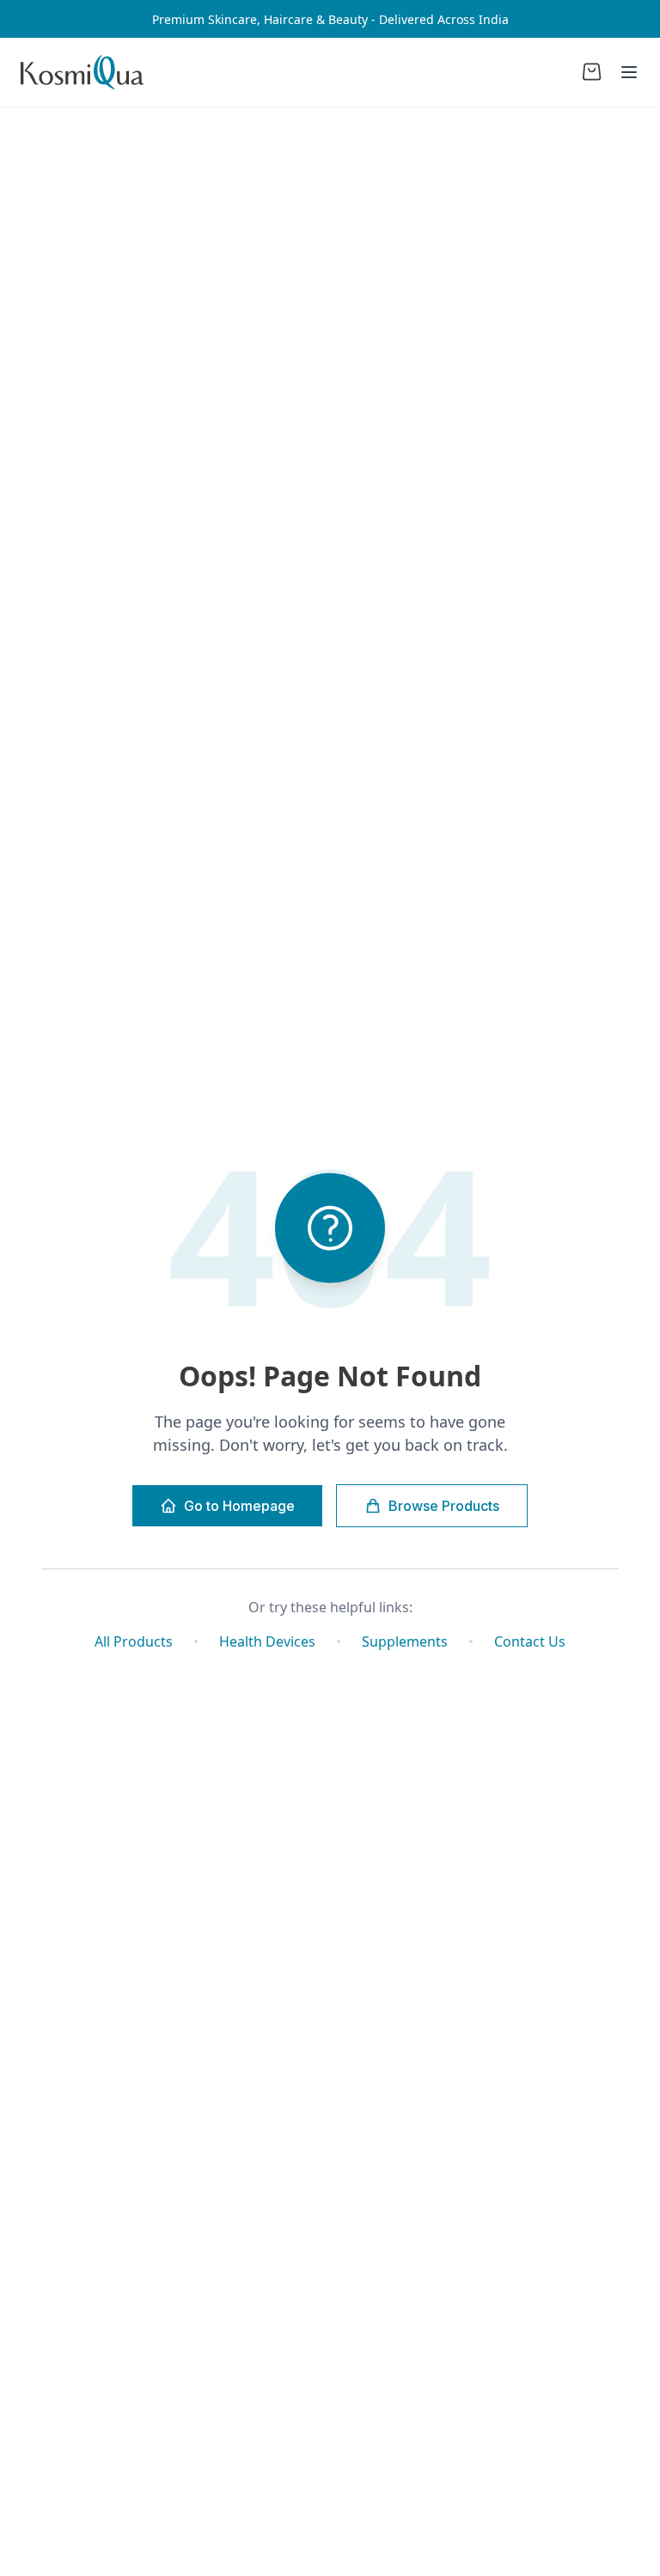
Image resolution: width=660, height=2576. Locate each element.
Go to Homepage (239, 1506)
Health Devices (267, 1641)
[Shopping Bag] (592, 72)
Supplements (405, 1641)
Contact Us (530, 1641)
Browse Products (444, 1506)
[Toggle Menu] (629, 72)
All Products (134, 1641)
